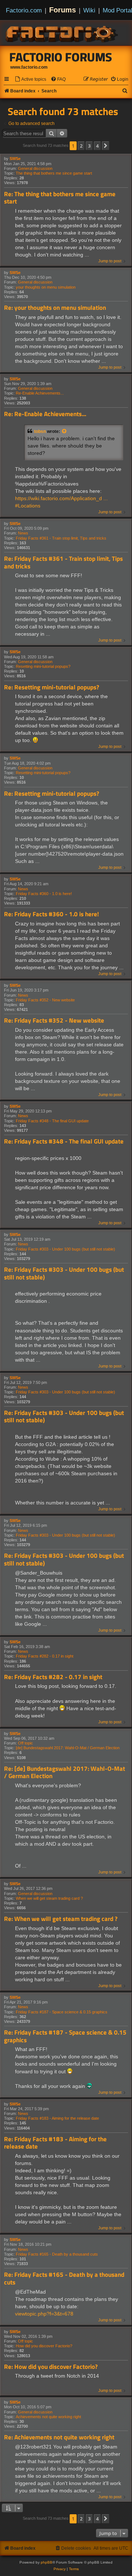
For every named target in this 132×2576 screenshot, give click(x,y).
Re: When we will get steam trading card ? (61, 1919)
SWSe (15, 159)
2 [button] (81, 146)
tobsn (40, 431)
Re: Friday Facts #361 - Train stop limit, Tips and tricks (63, 562)
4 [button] (97, 146)
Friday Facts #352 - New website (45, 1000)
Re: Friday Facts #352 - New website (54, 1021)
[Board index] (62, 33)
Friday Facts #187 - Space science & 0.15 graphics (62, 2012)
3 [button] (89, 146)
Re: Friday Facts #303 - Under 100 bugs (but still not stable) (64, 1273)
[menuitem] (30, 79)
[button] (106, 146)
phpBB (47, 2562)
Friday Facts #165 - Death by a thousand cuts (57, 2254)
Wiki (89, 10)
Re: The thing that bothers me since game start (60, 198)
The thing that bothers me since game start (54, 173)
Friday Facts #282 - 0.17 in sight (45, 1656)
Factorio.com (24, 10)
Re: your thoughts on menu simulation (55, 308)
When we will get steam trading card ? (49, 1898)
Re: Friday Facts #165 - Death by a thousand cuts (64, 2278)
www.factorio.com (29, 67)
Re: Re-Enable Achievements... (45, 414)
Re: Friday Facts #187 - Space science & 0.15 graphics (65, 2036)
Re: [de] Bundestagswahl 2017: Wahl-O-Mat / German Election (65, 1772)
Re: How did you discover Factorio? (51, 2367)
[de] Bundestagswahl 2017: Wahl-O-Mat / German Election (68, 1748)
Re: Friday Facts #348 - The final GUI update (64, 1141)
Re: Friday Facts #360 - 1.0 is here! (52, 914)
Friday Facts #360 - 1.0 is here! (44, 894)
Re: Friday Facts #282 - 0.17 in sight (53, 1677)
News (23, 533)
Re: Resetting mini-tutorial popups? (52, 687)
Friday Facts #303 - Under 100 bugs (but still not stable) (65, 1249)
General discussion (35, 168)
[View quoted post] (65, 431)
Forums (63, 10)
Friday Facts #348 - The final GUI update (52, 1121)
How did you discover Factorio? (44, 2346)
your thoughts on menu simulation (46, 287)
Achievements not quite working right (48, 2417)
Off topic (25, 1743)
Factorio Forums (61, 57)
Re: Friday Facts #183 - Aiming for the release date (55, 2143)
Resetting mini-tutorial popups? (43, 666)
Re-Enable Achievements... (40, 393)
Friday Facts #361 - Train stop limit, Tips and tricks (61, 538)
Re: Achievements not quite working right (59, 2437)
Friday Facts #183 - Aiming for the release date (57, 2118)
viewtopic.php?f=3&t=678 (44, 2314)
